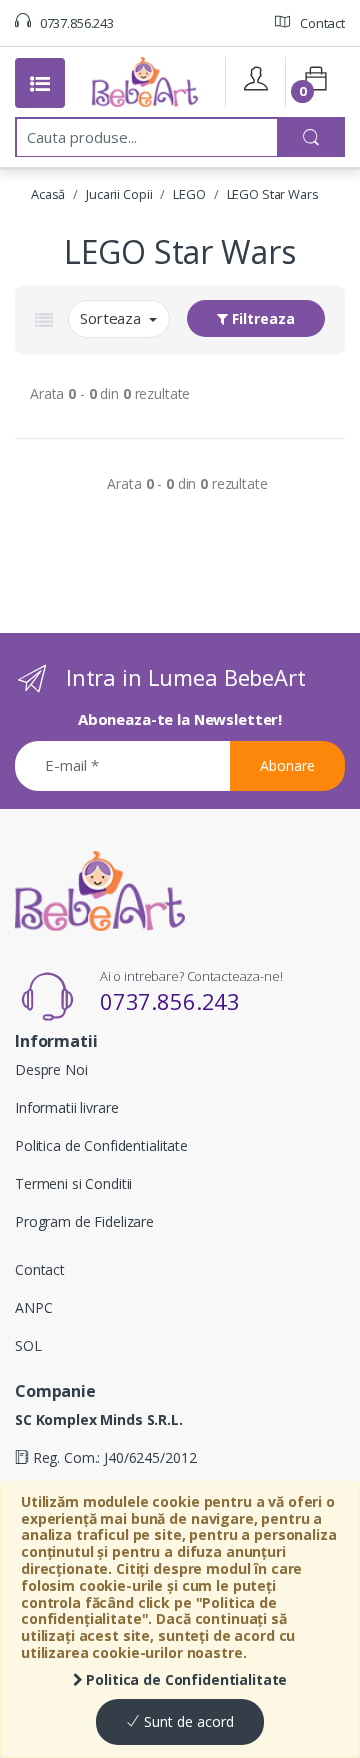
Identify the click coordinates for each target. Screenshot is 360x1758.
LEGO (189, 194)
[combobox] (147, 137)
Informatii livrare (66, 1107)
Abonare (287, 765)
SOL (28, 1345)
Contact (321, 23)
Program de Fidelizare (84, 1221)
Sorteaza (112, 318)
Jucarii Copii (119, 194)
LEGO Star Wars (273, 194)
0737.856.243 (75, 23)
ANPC (33, 1307)
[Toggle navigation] (40, 83)
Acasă (48, 194)
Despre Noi (51, 1069)
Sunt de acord (187, 1721)
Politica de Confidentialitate (185, 1679)
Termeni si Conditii (73, 1183)
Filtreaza (261, 318)
